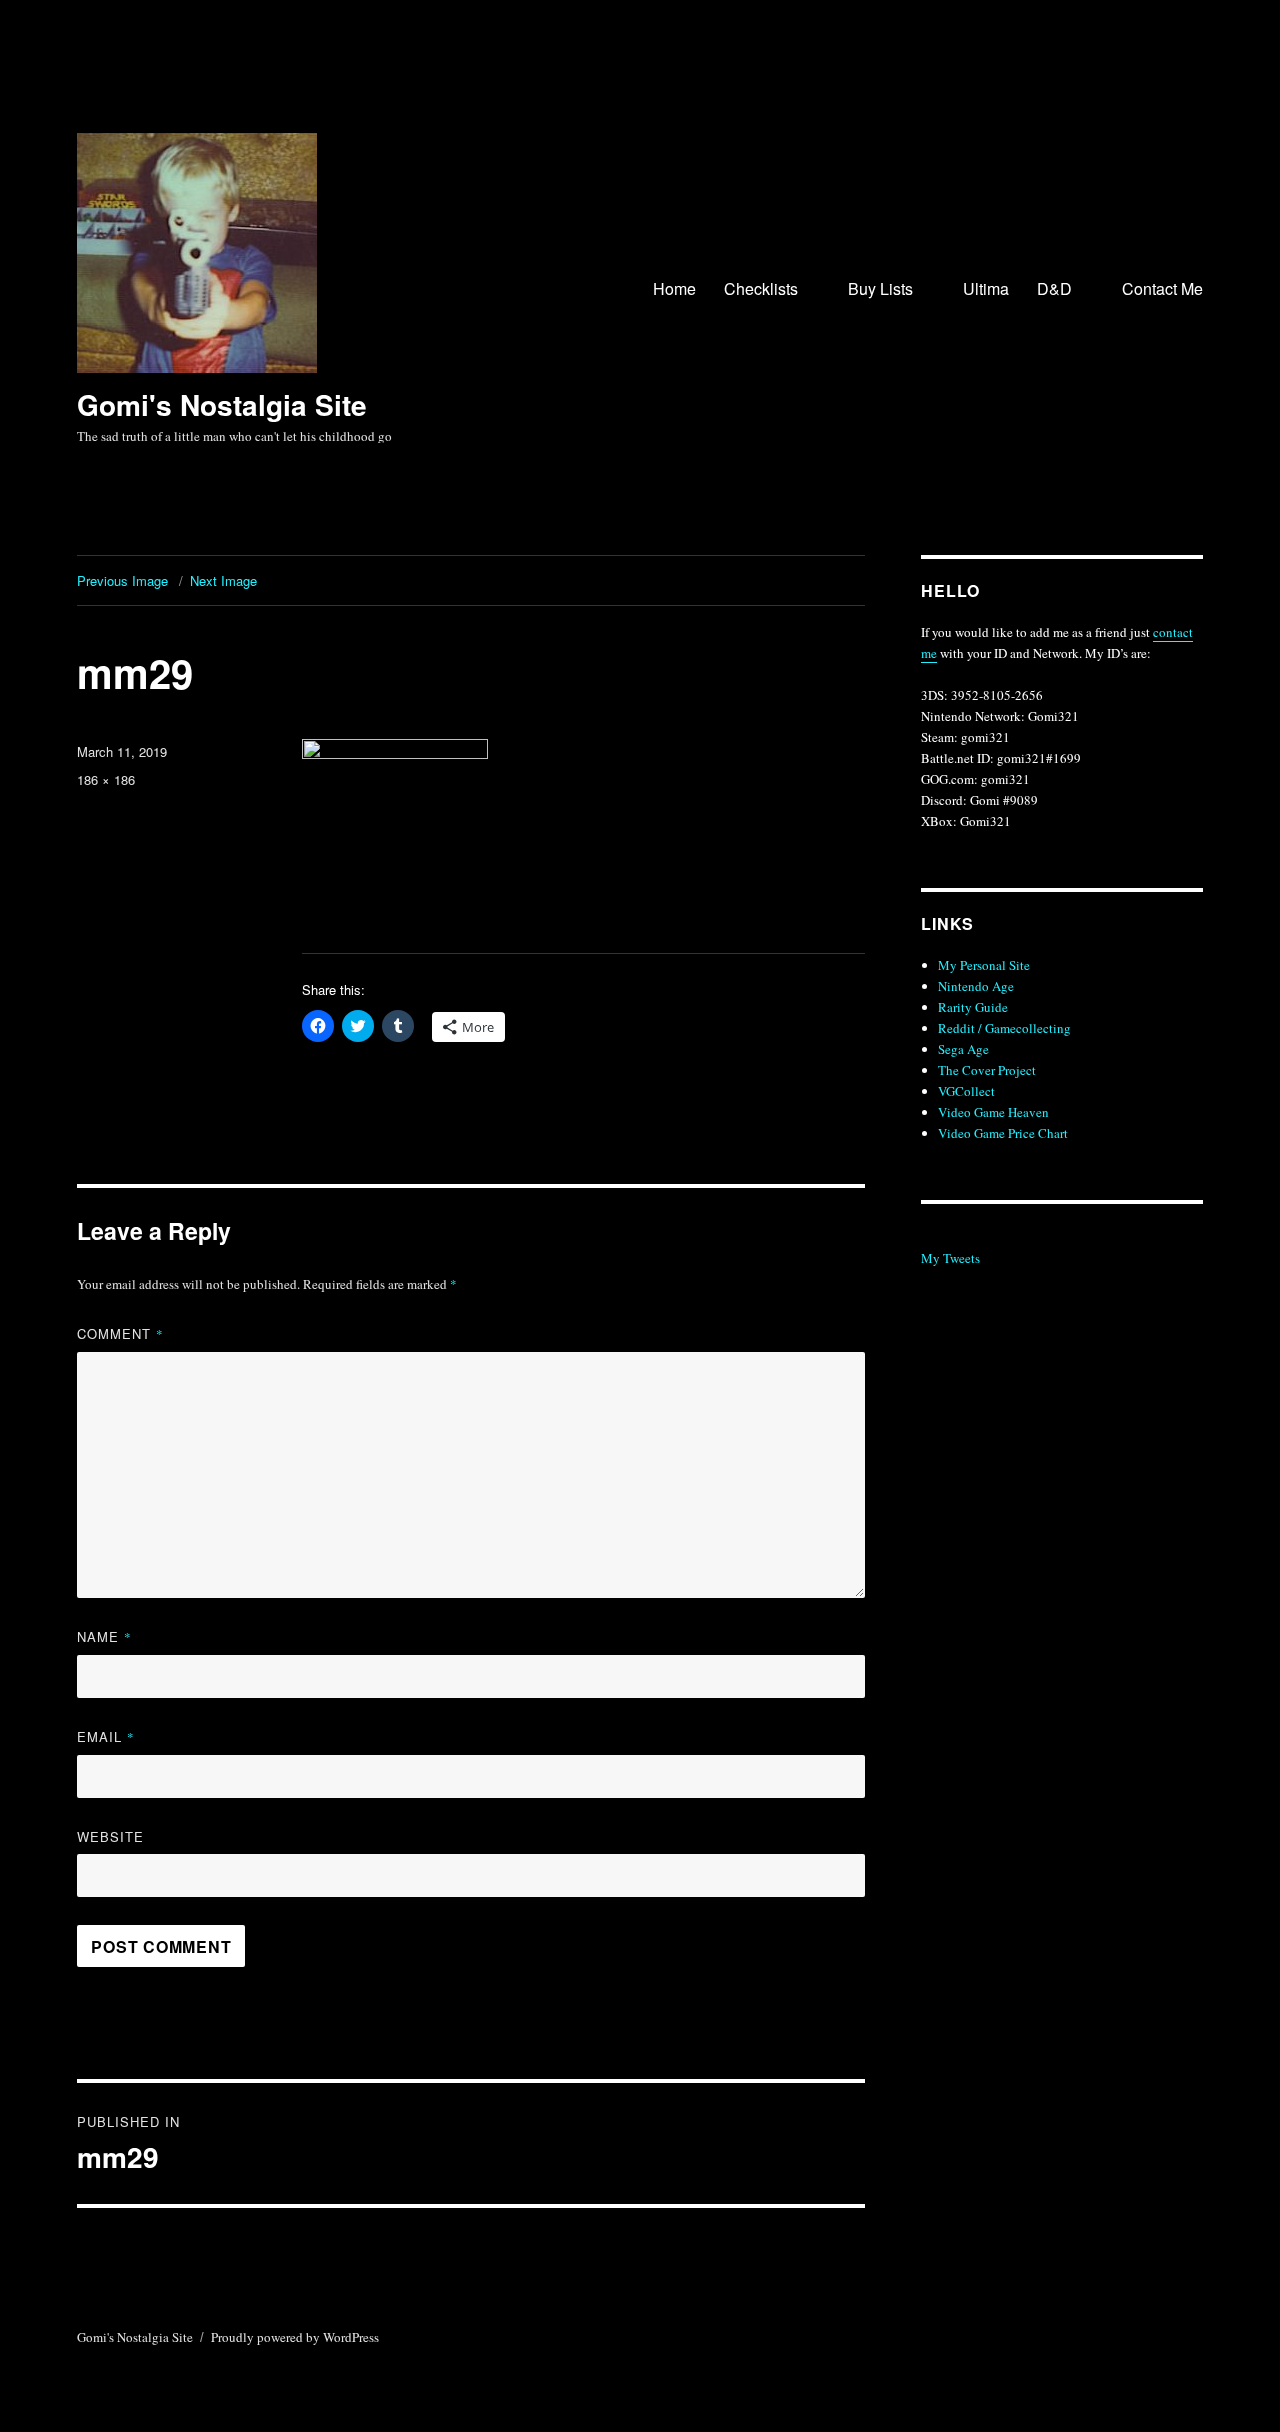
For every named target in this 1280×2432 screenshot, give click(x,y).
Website (110, 1836)
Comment (120, 1333)
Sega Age (963, 1049)
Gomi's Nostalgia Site (222, 404)
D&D (1054, 288)
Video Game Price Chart (1003, 1133)
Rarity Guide (973, 1007)
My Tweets (950, 1258)
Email (106, 1736)
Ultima (986, 288)
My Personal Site (984, 965)
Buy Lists (880, 288)
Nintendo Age (976, 986)
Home (674, 288)
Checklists (761, 288)
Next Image (223, 580)
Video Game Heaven (993, 1112)
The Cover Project (987, 1070)
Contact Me (1162, 288)
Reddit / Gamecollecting (1004, 1028)
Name (104, 1636)
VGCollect (966, 1091)
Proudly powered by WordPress (295, 2337)
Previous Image (122, 580)
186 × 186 (106, 779)
